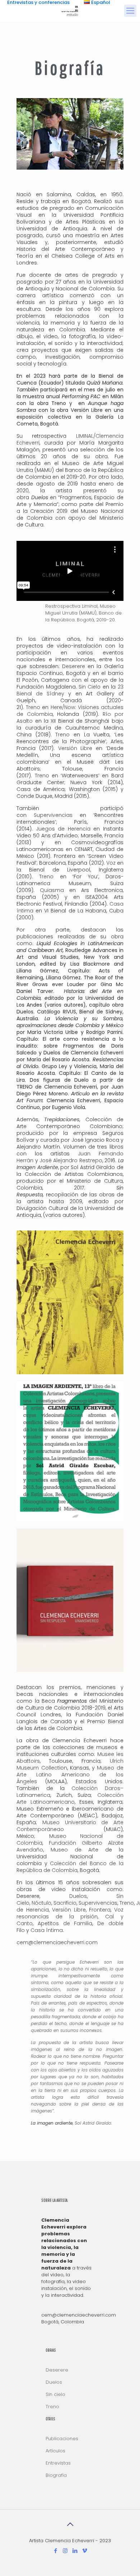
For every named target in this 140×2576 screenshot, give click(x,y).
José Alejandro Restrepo (71, 1160)
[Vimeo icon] (85, 2551)
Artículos (55, 2451)
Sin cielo (55, 2394)
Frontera (100, 1910)
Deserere (74, 666)
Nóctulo (41, 1903)
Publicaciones (62, 2439)
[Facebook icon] (55, 2551)
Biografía (56, 2475)
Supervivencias (98, 1903)
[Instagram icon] (65, 2551)
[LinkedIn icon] (75, 2551)
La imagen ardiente (52, 2123)
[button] (24, 134)
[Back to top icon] (70, 2524)
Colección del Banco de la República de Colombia (70, 1867)
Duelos (40, 497)
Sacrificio (65, 1903)
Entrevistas (58, 2463)
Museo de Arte (74, 1850)
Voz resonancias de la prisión (70, 1913)
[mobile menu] (130, 11)
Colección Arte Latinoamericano (70, 1798)
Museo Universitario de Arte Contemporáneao (70, 1826)
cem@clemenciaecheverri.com (57, 1942)
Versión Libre (69, 1910)
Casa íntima (47, 1930)
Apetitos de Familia (65, 1923)
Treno (127, 1903)
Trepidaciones (62, 1119)
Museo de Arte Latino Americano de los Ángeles (70, 1775)
